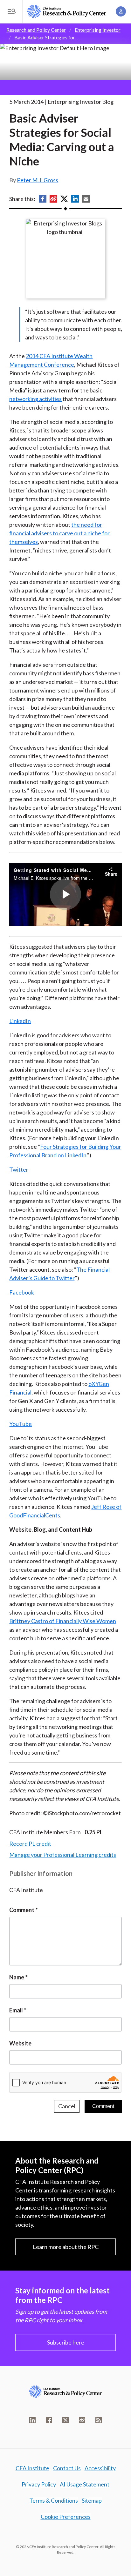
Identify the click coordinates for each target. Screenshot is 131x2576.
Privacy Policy (39, 2484)
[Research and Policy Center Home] (67, 11)
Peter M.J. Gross (38, 180)
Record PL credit (30, 1843)
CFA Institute (32, 2468)
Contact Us (67, 2468)
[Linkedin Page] (32, 2420)
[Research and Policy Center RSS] (99, 2420)
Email (16, 2010)
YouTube (21, 1424)
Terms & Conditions (54, 2500)
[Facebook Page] (49, 2420)
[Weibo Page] (82, 2420)
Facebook (22, 1292)
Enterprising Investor (98, 30)
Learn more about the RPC (66, 2247)
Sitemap (92, 2500)
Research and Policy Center (36, 30)
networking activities (35, 399)
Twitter (19, 1169)
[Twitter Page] (65, 2420)
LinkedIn (20, 1021)
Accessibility (100, 2468)
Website (20, 2043)
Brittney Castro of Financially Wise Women (63, 1621)
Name (17, 1977)
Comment (22, 1910)
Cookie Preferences (66, 2517)
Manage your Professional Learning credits (63, 1855)
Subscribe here (66, 2342)
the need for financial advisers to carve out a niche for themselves (59, 533)
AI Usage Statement (85, 2484)
